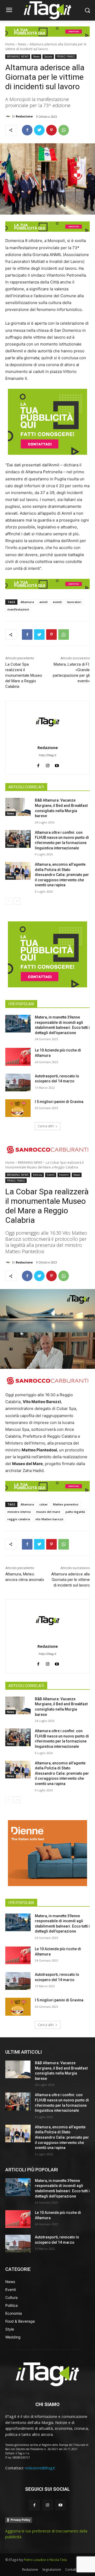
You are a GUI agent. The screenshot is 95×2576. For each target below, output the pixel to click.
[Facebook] (27, 130)
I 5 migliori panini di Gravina (59, 1102)
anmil (43, 602)
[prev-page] (9, 901)
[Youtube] (61, 2505)
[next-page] (17, 901)
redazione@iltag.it (40, 2468)
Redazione (24, 116)
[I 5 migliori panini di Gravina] (18, 1108)
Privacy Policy (20, 2520)
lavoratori (74, 602)
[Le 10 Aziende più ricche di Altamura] (18, 1057)
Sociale (48, 56)
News (22, 44)
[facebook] (38, 764)
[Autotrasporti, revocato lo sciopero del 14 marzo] (18, 1083)
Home (10, 44)
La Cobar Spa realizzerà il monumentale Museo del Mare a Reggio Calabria (24, 675)
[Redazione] (9, 116)
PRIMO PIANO (66, 56)
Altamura (27, 602)
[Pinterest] (51, 130)
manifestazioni (18, 609)
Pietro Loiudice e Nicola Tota (45, 2560)
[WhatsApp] (64, 130)
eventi (57, 602)
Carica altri (46, 1126)
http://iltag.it (47, 755)
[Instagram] (47, 2505)
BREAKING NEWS (18, 56)
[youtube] (57, 764)
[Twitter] (39, 130)
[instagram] (48, 764)
